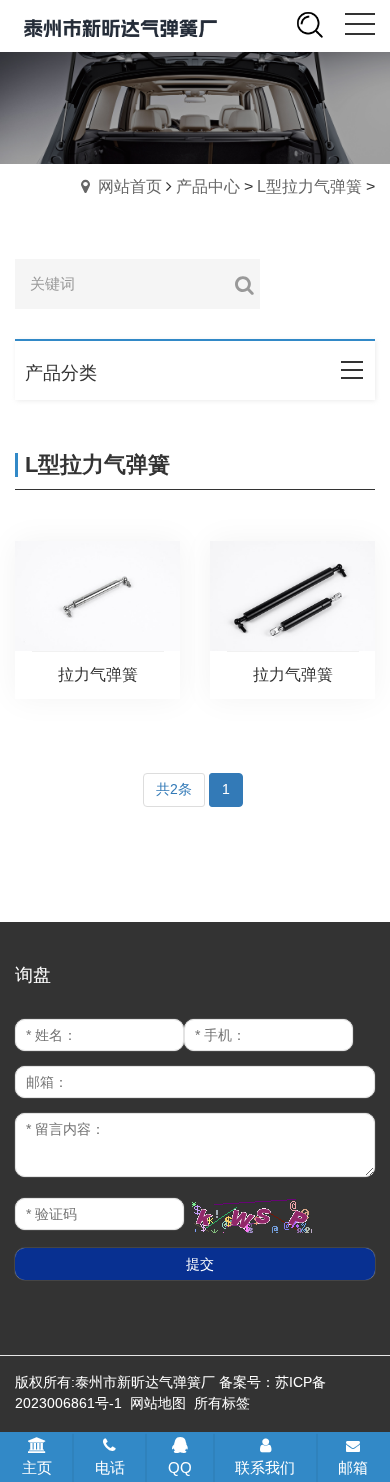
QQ (180, 1467)
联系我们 (265, 1467)
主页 (37, 1467)
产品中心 (208, 186)
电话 (110, 1467)
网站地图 (158, 1403)
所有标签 (222, 1403)
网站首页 (130, 186)
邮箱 (353, 1467)
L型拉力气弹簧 (309, 186)
